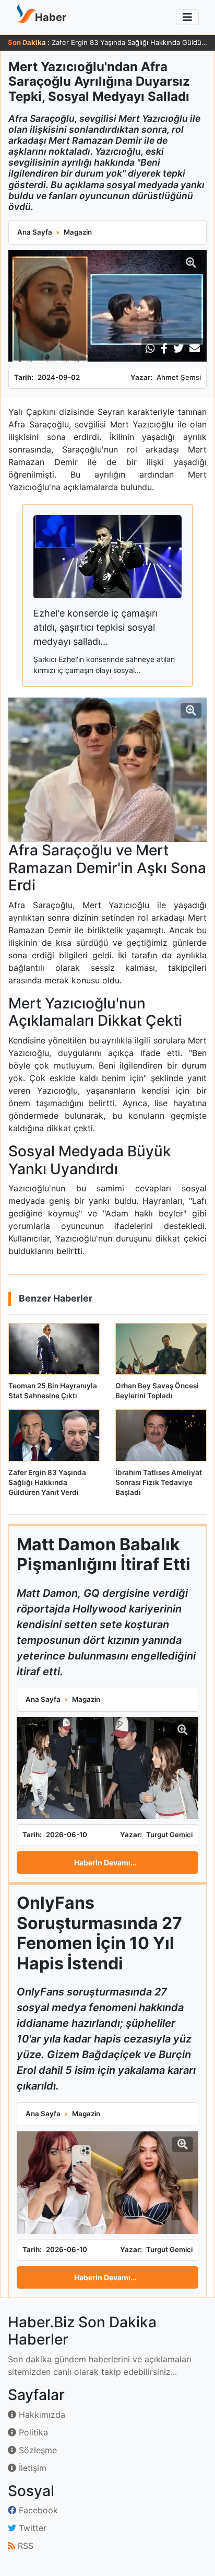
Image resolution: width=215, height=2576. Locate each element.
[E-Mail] (195, 349)
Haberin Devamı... (105, 1863)
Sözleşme (37, 2450)
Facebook (37, 2510)
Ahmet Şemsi (179, 377)
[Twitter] (178, 349)
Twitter (31, 2528)
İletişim (31, 2468)
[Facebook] (164, 349)
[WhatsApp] (150, 349)
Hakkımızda (41, 2415)
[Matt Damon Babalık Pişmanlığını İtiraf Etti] (107, 1768)
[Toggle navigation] (187, 17)
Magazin (78, 232)
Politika (32, 2432)
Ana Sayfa (35, 232)
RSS (24, 2546)
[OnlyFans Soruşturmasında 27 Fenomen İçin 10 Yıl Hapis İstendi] (107, 2183)
